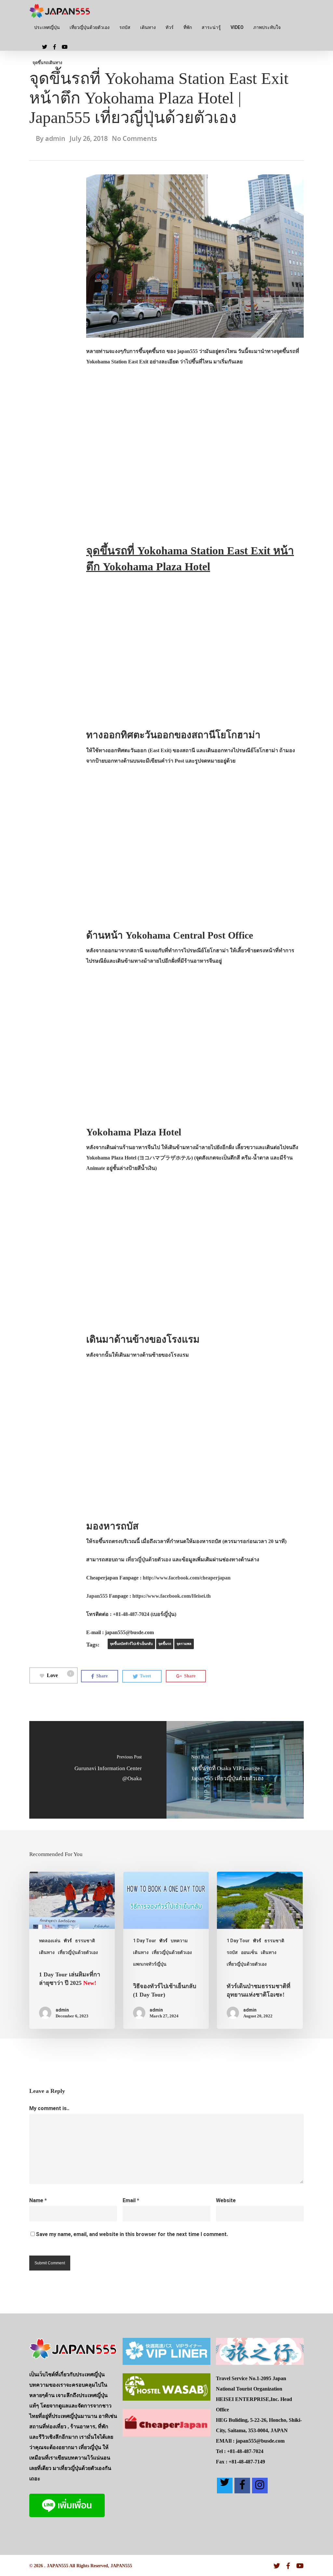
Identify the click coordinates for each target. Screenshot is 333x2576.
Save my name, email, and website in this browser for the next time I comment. (132, 2234)
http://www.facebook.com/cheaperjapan (187, 1578)
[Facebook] (242, 2486)
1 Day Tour (145, 1941)
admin (55, 138)
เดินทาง (148, 27)
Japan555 (97, 1596)
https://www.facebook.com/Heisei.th (172, 1596)
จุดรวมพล (184, 1644)
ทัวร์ (170, 27)
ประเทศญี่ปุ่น (47, 27)
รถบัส (125, 27)
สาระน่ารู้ (211, 27)
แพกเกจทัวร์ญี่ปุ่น (150, 1964)
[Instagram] (260, 2486)
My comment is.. (49, 2108)
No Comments (134, 138)
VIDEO (237, 27)
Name (38, 2200)
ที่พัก (188, 27)
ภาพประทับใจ (267, 27)
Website (226, 2200)
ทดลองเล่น (50, 1941)
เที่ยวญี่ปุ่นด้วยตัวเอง (90, 27)
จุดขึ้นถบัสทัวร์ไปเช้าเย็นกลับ (131, 1644)
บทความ (179, 1941)
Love (59, 1675)
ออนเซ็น (249, 1952)
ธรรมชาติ (85, 1941)
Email (131, 2200)
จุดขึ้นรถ (40, 63)
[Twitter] (225, 2486)
